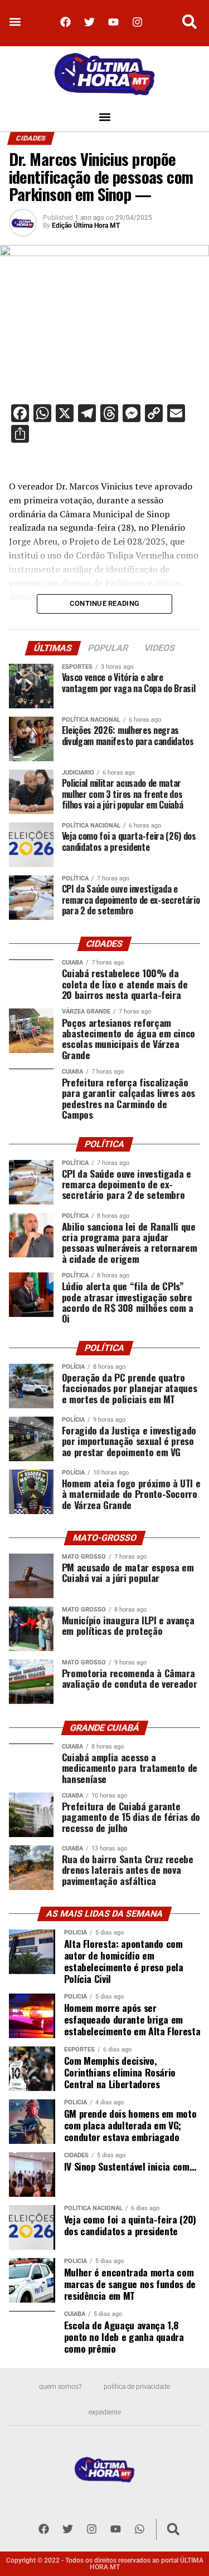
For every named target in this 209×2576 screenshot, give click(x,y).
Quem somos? (60, 2387)
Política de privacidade (137, 2387)
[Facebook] (66, 22)
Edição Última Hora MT (86, 226)
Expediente (105, 2412)
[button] (15, 22)
